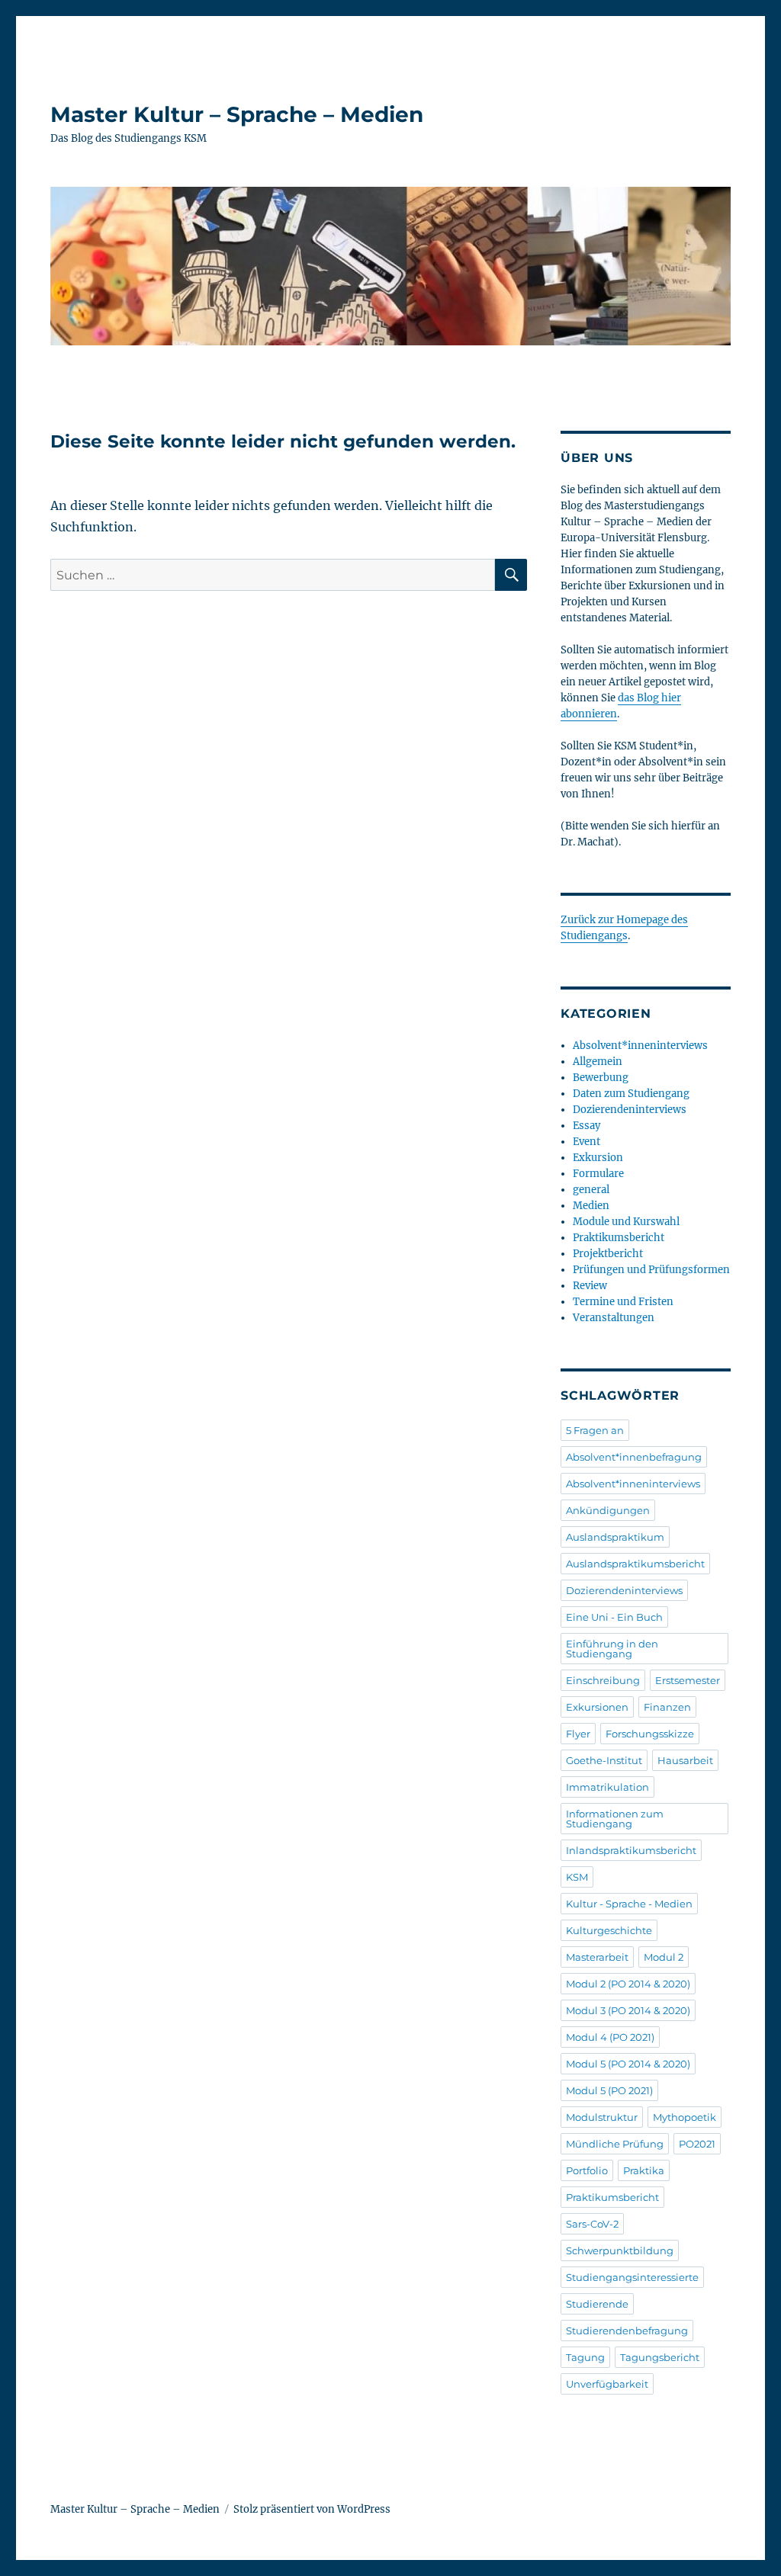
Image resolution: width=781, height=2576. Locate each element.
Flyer (578, 1734)
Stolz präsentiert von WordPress (312, 2509)
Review (590, 1286)
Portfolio (587, 2170)
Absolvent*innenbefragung (634, 1457)
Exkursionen (597, 1707)
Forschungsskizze (650, 1734)
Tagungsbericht (660, 2357)
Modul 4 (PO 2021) (610, 2037)
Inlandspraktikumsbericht (631, 1850)
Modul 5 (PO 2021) (609, 2090)
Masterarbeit (597, 1957)
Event (587, 1142)
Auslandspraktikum (615, 1537)
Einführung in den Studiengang (612, 1649)
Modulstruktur (602, 2117)
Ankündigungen (608, 1510)
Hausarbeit (685, 1760)
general (591, 1190)
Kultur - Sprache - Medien (629, 1904)
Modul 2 (664, 1957)
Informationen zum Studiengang (615, 1819)
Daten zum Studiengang (631, 1094)
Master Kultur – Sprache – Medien (237, 114)
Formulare (598, 1174)
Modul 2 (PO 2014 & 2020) (628, 1984)
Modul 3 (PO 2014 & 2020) (628, 2010)
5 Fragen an (595, 1430)
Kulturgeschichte (609, 1930)
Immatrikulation (607, 1787)
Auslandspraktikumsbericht (635, 1564)
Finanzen (667, 1707)
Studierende (597, 2304)
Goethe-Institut (604, 1760)
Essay (587, 1126)
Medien (591, 1206)
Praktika (644, 2170)
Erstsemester (688, 1680)
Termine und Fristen (623, 1302)
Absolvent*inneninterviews (640, 1046)
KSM (577, 1877)
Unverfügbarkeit (607, 2384)
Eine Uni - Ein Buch (614, 1617)
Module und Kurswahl (626, 1222)
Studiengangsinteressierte (632, 2277)
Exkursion (598, 1158)
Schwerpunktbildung (620, 2250)
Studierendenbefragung (627, 2331)
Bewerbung (601, 1078)
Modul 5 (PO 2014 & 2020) (628, 2064)
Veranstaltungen (614, 1318)
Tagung (585, 2357)
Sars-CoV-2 (592, 2224)
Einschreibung (603, 1680)
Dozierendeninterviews (630, 1110)
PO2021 (697, 2144)
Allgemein (598, 1062)
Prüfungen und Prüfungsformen (651, 1270)
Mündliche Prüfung (615, 2144)
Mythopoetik (685, 2117)
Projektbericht (608, 1254)
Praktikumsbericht (619, 1238)
